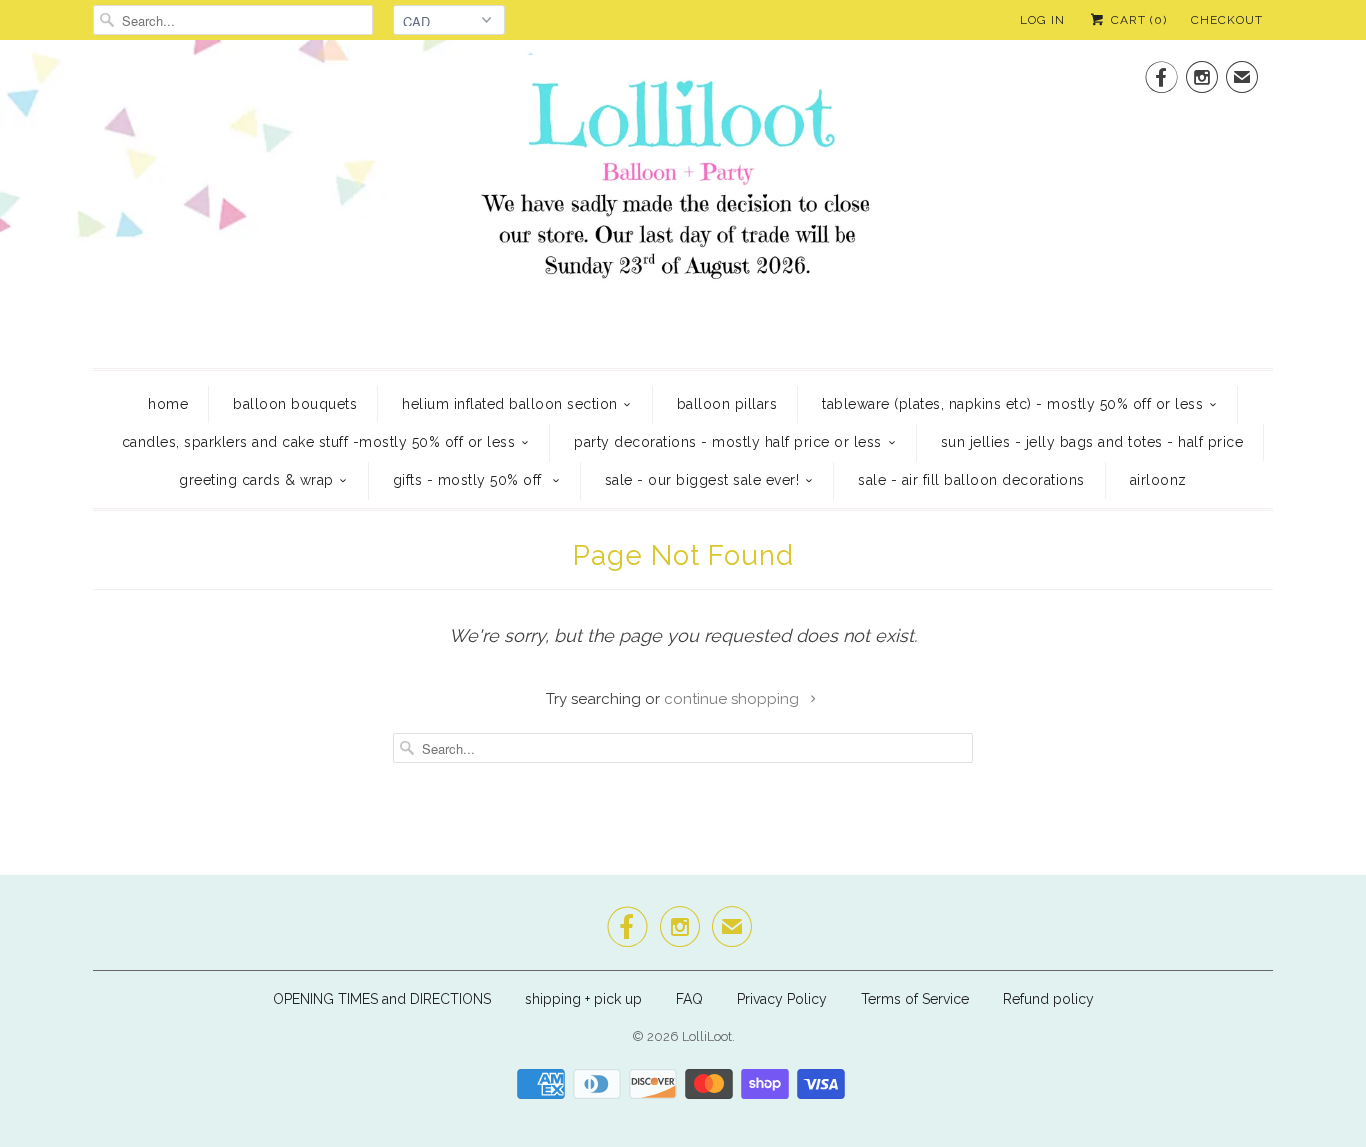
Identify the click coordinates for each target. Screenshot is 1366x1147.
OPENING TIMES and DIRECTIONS (382, 999)
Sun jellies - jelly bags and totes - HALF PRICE (1092, 442)
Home (168, 404)
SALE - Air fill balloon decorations (971, 480)
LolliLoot (707, 1036)
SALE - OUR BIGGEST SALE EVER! (702, 480)
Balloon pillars (727, 404)
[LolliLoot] (683, 201)
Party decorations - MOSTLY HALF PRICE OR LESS (728, 442)
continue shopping (733, 699)
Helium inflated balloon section (510, 404)
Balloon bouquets (295, 404)
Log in (1042, 20)
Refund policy (1048, 999)
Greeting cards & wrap (256, 480)
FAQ (689, 999)
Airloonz (1158, 480)
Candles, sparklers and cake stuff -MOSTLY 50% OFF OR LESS (319, 442)
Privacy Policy (782, 999)
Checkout (1227, 20)
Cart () (1137, 20)
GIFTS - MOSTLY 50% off (470, 480)
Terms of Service (915, 999)
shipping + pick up (585, 999)
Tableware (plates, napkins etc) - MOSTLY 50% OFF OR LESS (1012, 404)
